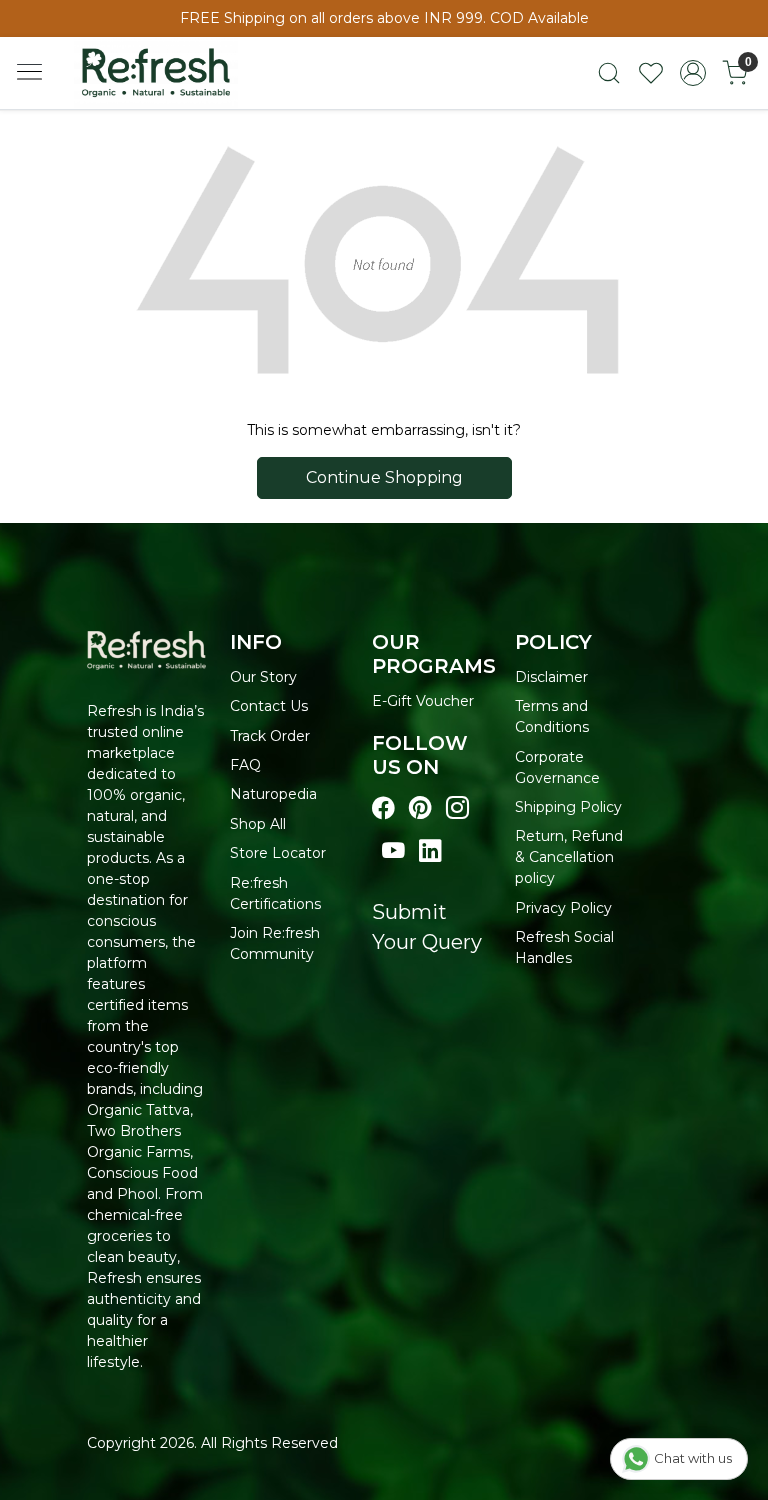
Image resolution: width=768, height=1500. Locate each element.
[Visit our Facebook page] (383, 808)
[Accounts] (693, 73)
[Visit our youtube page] (393, 851)
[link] (609, 73)
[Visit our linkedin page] (430, 851)
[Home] (174, 81)
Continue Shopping (384, 477)
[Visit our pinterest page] (420, 808)
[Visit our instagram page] (457, 808)
